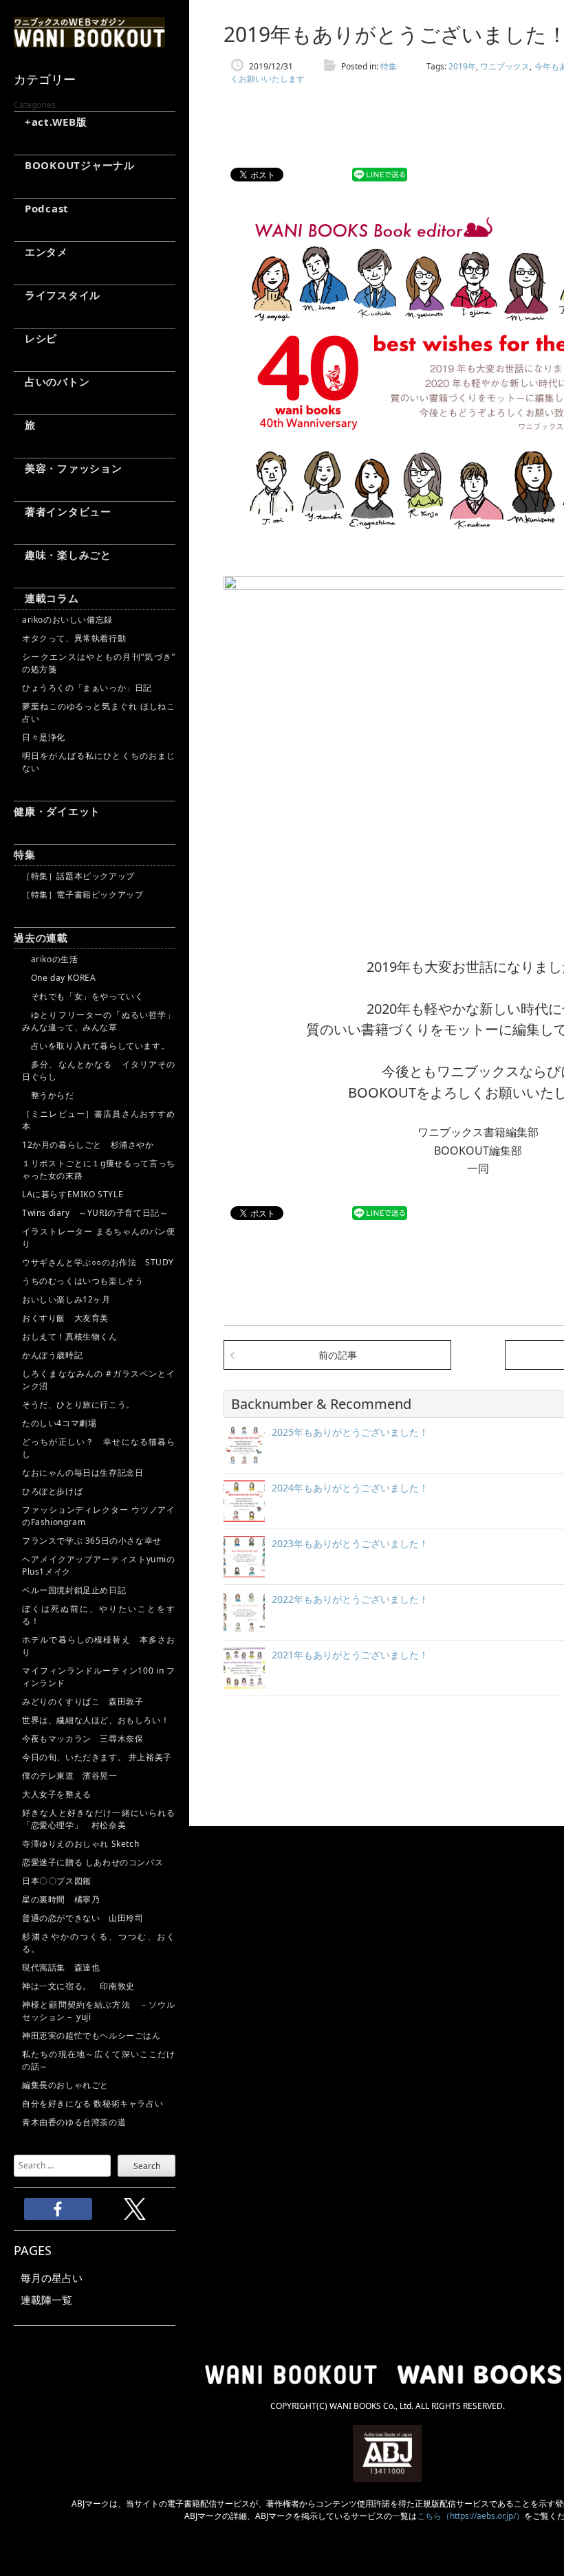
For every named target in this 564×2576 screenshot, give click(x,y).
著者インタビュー (63, 511)
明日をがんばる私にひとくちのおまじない (99, 762)
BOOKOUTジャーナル (74, 165)
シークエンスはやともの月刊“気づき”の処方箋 (99, 663)
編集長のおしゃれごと (65, 2085)
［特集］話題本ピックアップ (78, 876)
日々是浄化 (44, 737)
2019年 (462, 66)
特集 (25, 854)
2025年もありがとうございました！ (350, 1432)
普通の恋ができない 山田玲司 (83, 1918)
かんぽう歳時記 (52, 1355)
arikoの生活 (50, 959)
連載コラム (46, 598)
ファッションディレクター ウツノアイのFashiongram (99, 1516)
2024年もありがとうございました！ (350, 1488)
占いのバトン (52, 381)
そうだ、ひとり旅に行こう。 (78, 1404)
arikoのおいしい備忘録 (67, 620)
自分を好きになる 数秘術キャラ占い (93, 2103)
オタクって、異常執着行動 (74, 638)
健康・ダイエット (57, 811)
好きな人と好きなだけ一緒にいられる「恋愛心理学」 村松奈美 (99, 1819)
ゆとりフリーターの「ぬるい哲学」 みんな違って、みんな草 (99, 1021)
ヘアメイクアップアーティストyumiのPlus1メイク (99, 1565)
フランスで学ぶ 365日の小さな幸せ (92, 1541)
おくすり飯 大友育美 (65, 1318)
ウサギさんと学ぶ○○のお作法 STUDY (98, 1262)
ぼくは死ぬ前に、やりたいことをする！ (99, 1615)
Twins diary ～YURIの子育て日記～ (95, 1213)
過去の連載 (41, 937)
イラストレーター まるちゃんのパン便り (99, 1237)
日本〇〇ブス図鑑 (57, 1881)
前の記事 (338, 1355)
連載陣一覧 (46, 2300)
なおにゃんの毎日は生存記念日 (83, 1473)
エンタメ (41, 252)
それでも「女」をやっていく (83, 996)
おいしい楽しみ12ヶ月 (66, 1299)
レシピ (35, 338)
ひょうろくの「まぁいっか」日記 (87, 688)
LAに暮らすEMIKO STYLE (73, 1194)
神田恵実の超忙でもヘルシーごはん (91, 2035)
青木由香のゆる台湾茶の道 (74, 2122)
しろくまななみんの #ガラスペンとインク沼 (99, 1380)
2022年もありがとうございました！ (350, 1599)
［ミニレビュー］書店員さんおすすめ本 (99, 1120)
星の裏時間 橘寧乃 (61, 1899)
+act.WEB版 (51, 122)
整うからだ (48, 1095)
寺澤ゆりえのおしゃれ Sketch (80, 1844)
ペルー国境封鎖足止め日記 (74, 1590)
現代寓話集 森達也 (61, 1967)
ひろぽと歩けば (52, 1491)
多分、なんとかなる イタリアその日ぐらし (99, 1070)
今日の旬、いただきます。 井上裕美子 (99, 1757)
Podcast (41, 208)
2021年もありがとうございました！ (350, 1655)
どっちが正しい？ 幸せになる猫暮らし (99, 1448)
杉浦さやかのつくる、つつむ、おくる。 (99, 1943)
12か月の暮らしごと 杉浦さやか (88, 1145)
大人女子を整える (57, 1794)
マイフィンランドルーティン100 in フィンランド (99, 1677)
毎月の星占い (52, 2278)
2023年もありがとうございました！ (350, 1543)
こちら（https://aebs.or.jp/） (470, 2516)
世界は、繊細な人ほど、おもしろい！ (96, 1720)
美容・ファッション (68, 468)
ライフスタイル (57, 295)
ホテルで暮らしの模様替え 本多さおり (99, 1646)
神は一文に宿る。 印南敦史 (83, 1986)
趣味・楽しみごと (63, 555)
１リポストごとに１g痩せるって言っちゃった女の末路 (99, 1169)
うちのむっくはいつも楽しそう (83, 1281)
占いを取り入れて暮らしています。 (96, 1046)
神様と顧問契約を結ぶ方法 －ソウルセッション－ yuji (99, 2011)
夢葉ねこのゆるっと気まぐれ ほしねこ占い (99, 712)
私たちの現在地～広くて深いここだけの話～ (99, 2060)
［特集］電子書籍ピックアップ (83, 895)
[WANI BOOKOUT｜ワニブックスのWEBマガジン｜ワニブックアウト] (89, 41)
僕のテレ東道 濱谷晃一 (70, 1776)
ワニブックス (505, 66)
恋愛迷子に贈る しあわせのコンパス (93, 1862)
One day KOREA (59, 978)
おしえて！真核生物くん (70, 1336)
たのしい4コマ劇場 (59, 1423)
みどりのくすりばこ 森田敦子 (83, 1701)
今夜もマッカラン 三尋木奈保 (83, 1739)
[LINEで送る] (380, 175)
